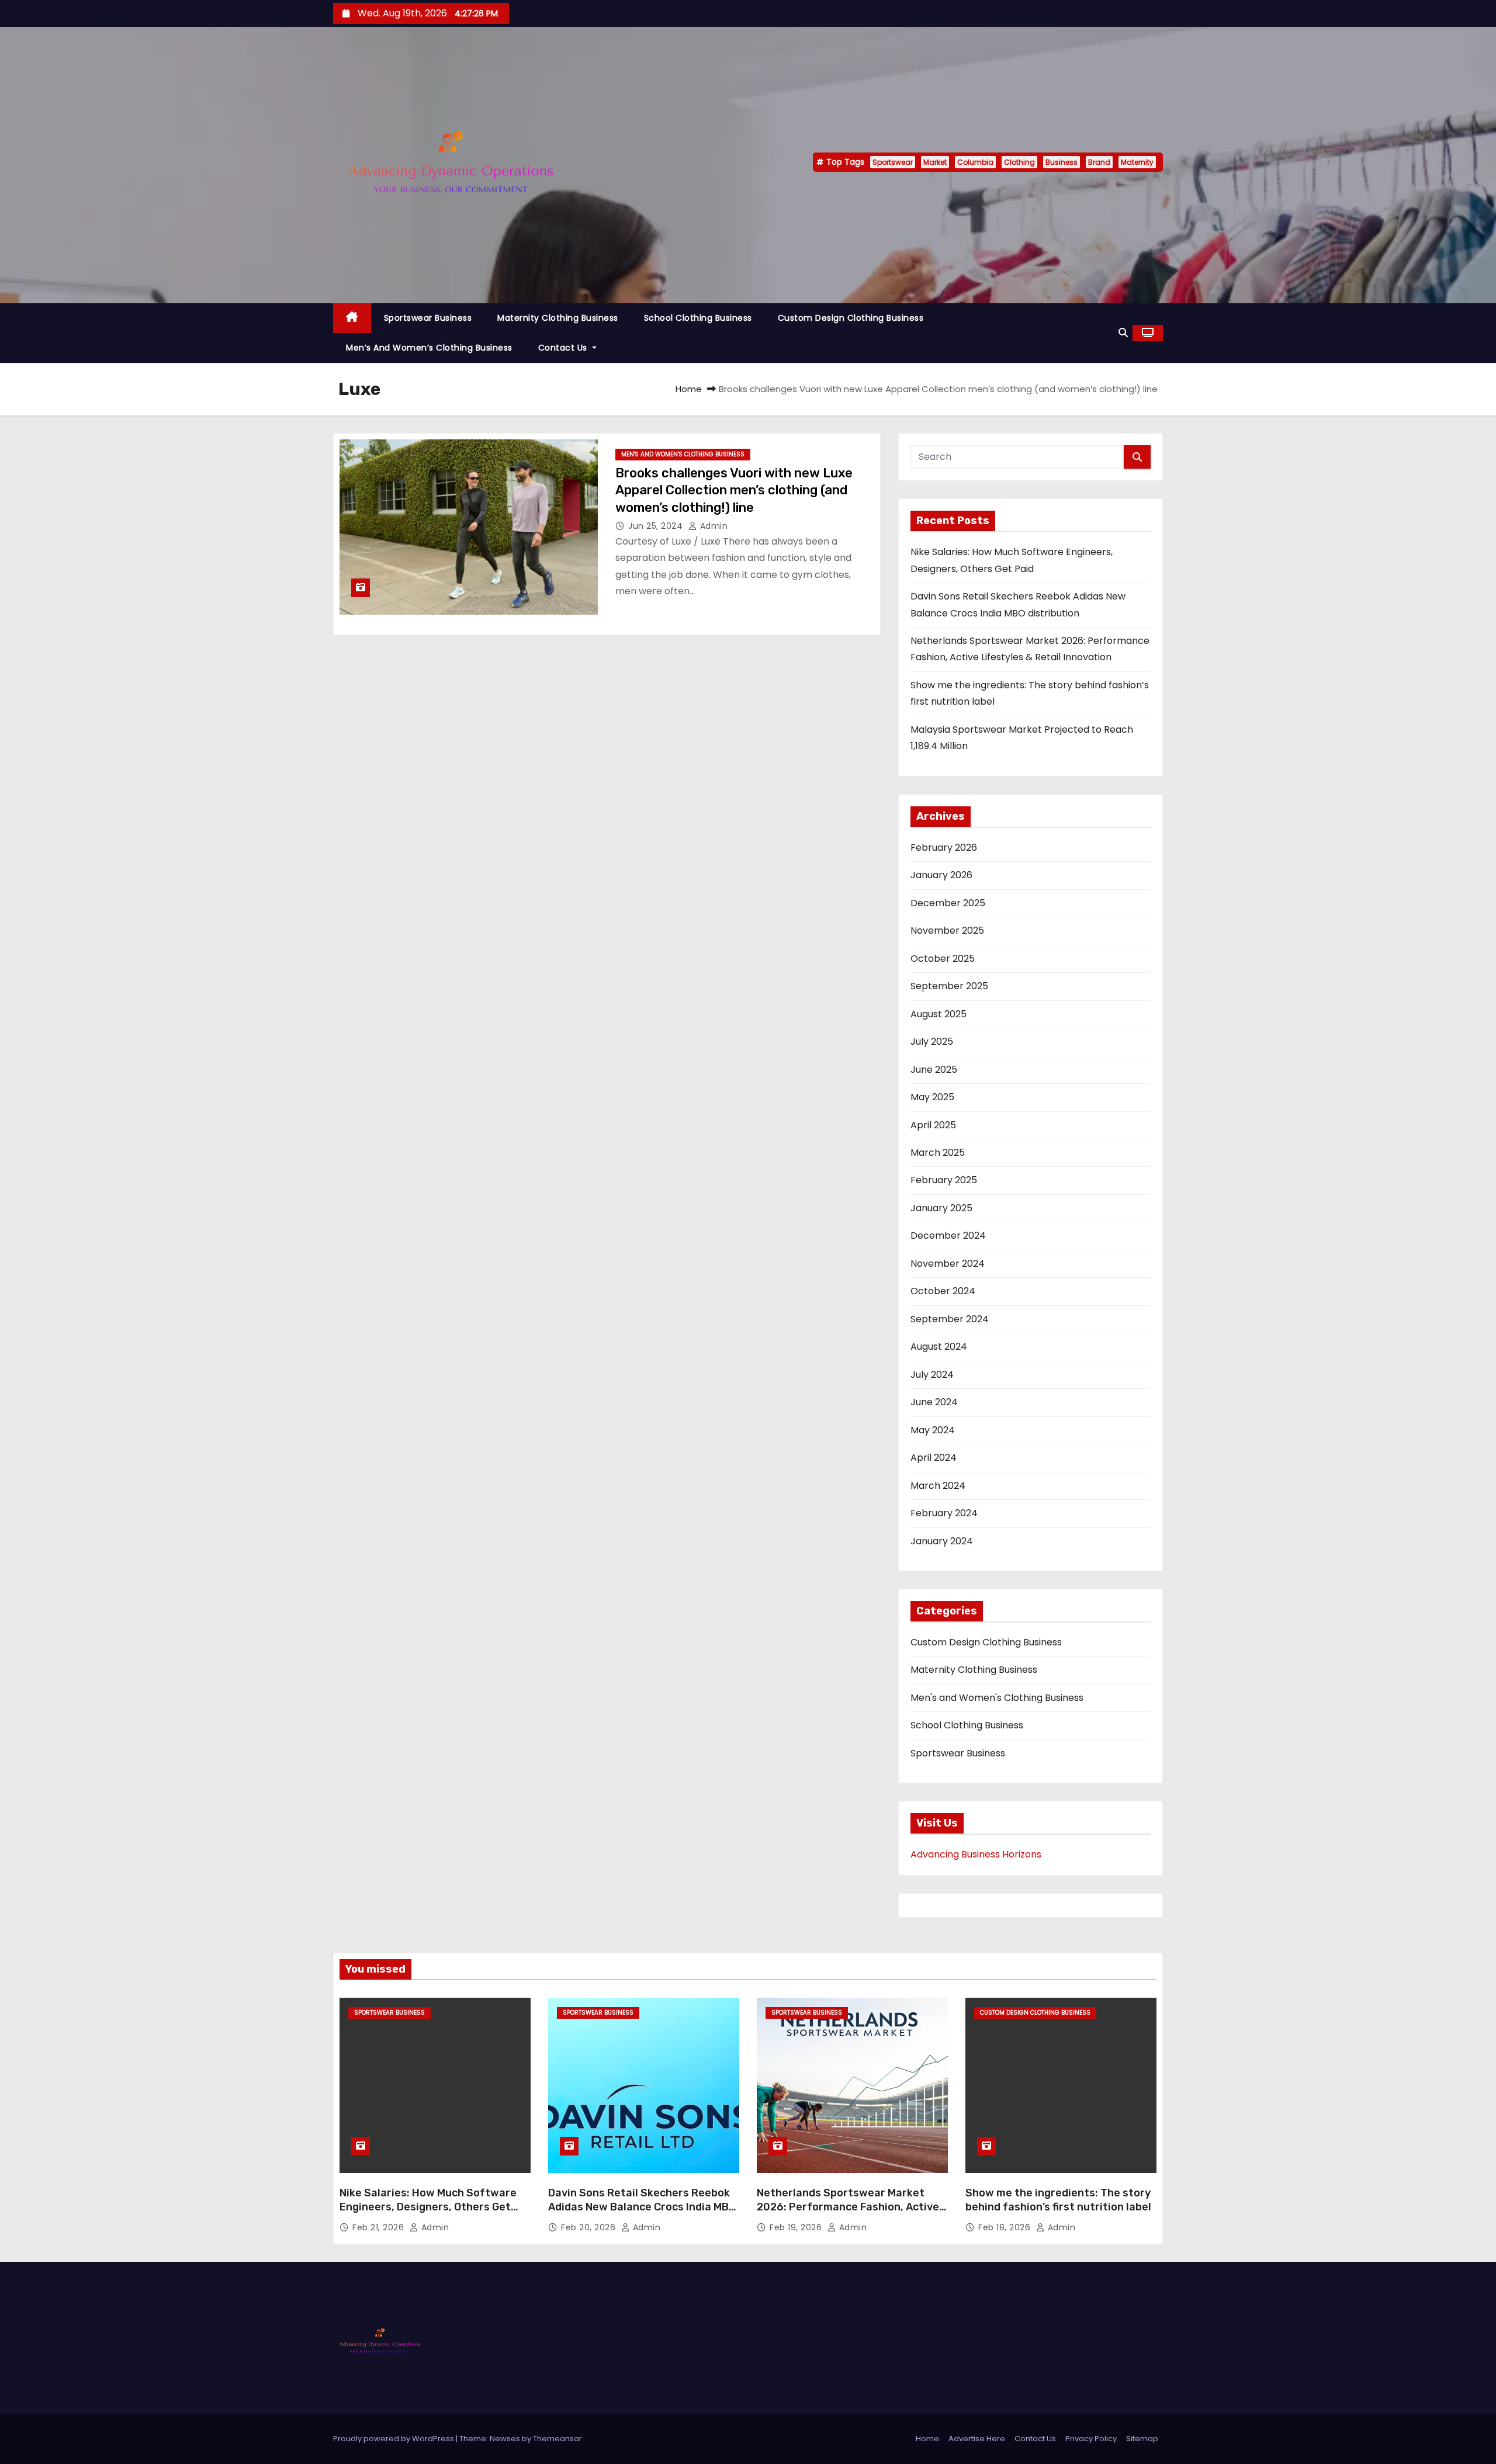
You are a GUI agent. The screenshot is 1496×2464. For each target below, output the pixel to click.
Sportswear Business (428, 318)
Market (935, 162)
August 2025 (939, 1014)
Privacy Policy (1091, 2439)
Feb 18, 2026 (1006, 2227)
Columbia (975, 162)
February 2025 (944, 1180)
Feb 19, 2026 (797, 2227)
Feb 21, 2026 (380, 2227)
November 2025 (947, 931)
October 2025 (943, 959)
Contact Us (564, 348)
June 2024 (934, 1402)
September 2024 (950, 1319)
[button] (1123, 333)
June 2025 (934, 1070)
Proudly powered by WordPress (394, 2439)
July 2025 (932, 1042)
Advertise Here (977, 2439)
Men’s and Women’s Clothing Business (429, 348)
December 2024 (948, 1236)
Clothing (1019, 162)
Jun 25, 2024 (657, 526)
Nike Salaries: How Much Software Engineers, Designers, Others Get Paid (428, 2207)
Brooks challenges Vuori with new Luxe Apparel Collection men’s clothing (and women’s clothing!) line (734, 490)
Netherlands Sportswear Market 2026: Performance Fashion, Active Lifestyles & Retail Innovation (848, 2207)
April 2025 (933, 1125)
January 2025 (941, 1208)
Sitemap (1142, 2439)
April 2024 (934, 1458)
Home (689, 389)
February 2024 (944, 1513)
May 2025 (932, 1097)
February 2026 (944, 848)
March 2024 (938, 1486)
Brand (1099, 162)
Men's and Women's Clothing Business (683, 454)
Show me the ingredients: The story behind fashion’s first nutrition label (1058, 2200)
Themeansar (557, 2439)
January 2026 (941, 875)
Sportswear (893, 162)
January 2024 (942, 1541)
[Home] (352, 318)
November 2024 (948, 1264)
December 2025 (948, 903)
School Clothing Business (698, 318)
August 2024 (939, 1347)
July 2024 (932, 1375)
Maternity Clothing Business (558, 318)
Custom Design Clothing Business (851, 318)
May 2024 (933, 1430)
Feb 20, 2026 (590, 2227)
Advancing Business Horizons (976, 1854)
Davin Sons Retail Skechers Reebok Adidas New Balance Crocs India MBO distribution (642, 2207)
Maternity (1137, 162)
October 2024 (943, 1291)
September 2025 (949, 986)
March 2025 (938, 1153)
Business (1062, 162)
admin (712, 526)
